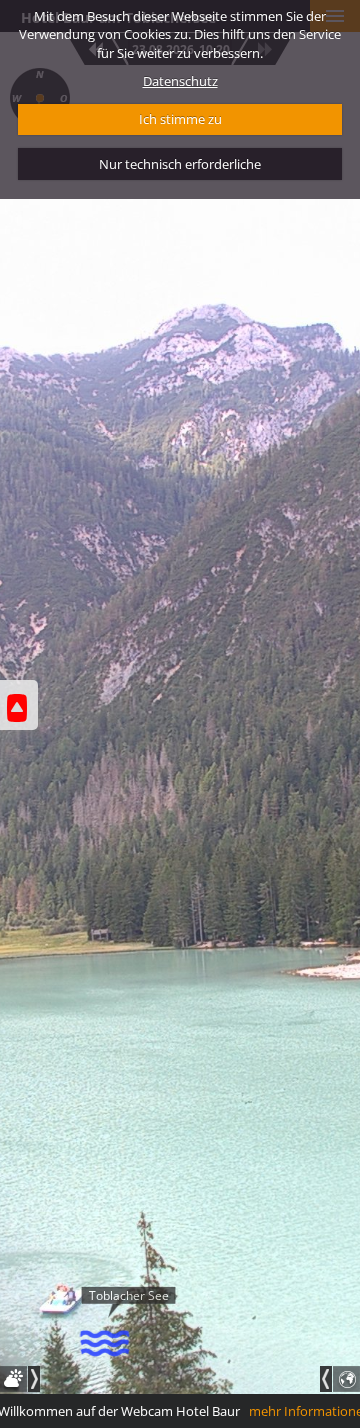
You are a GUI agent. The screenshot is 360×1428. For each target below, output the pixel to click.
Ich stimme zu (180, 119)
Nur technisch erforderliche (180, 164)
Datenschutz (180, 81)
